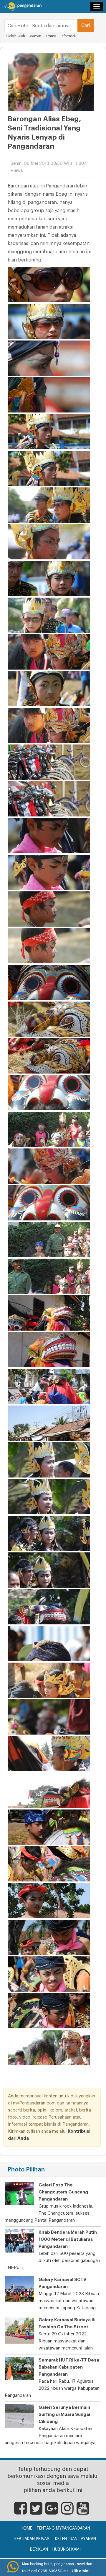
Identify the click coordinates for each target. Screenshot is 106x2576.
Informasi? (69, 36)
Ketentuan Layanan (76, 2539)
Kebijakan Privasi (33, 2539)
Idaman (35, 36)
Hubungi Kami (67, 2550)
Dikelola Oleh (15, 36)
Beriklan (39, 2550)
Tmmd (51, 36)
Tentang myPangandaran (63, 2528)
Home (26, 2528)
